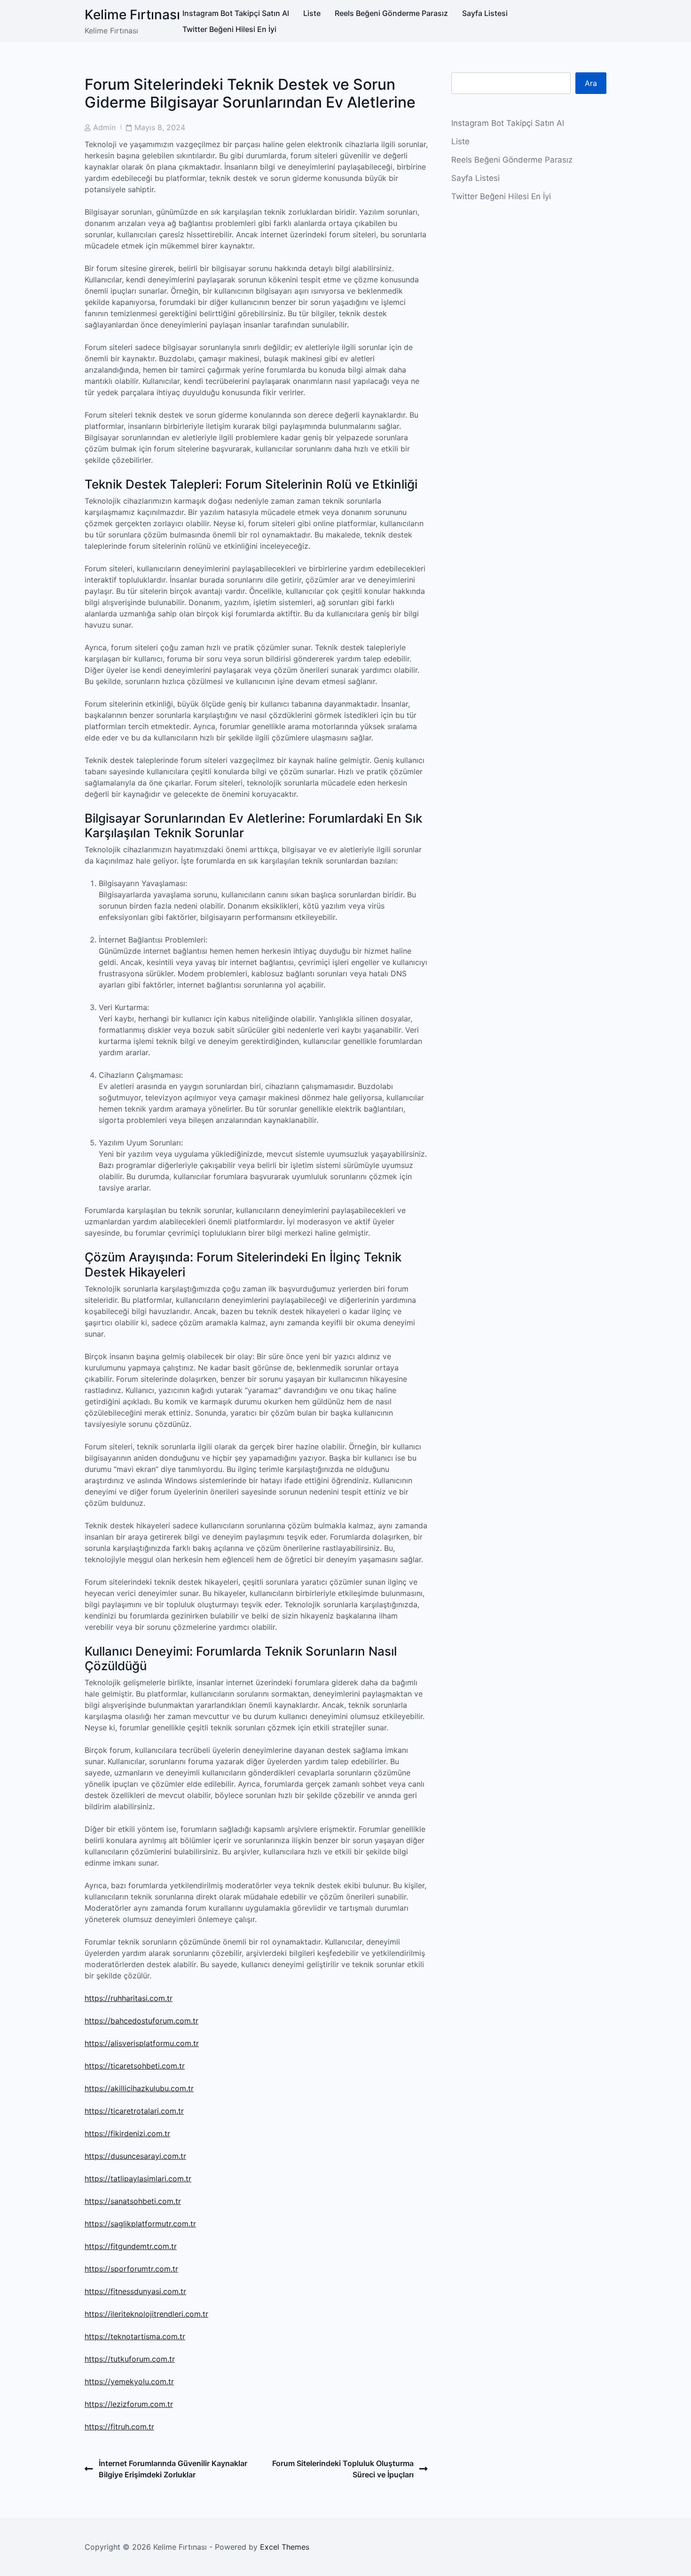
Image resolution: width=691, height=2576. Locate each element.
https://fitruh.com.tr (119, 2427)
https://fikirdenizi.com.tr (127, 2133)
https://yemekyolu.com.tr (129, 2381)
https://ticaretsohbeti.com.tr (135, 2066)
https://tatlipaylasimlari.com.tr (138, 2179)
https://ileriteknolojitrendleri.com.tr (146, 2314)
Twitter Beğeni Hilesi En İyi (229, 29)
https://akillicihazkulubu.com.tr (139, 2088)
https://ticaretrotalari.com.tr (134, 2111)
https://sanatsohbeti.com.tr (133, 2201)
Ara (591, 83)
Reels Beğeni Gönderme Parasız (391, 13)
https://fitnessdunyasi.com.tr (135, 2291)
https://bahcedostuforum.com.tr (141, 2021)
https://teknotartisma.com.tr (135, 2336)
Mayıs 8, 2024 (160, 127)
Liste (312, 13)
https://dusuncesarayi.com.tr (135, 2156)
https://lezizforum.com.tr (129, 2404)
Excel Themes (285, 2547)
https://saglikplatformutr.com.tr (140, 2224)
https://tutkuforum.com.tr (130, 2359)
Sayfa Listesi (485, 13)
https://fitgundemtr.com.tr (131, 2246)
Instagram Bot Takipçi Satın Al (236, 13)
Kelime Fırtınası (132, 15)
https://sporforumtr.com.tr (131, 2269)
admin (104, 127)
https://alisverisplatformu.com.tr (142, 2043)
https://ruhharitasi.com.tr (129, 1998)
